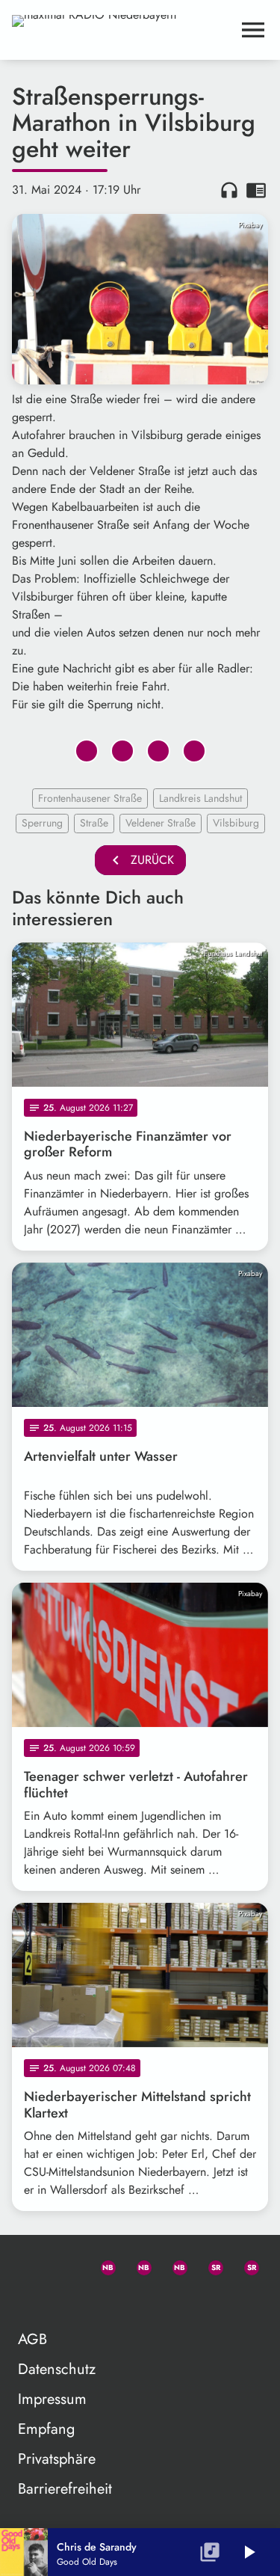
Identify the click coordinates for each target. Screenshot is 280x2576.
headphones (229, 190)
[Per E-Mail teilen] (194, 751)
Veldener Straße (161, 823)
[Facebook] (137, 2265)
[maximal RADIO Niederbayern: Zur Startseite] (122, 30)
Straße (94, 823)
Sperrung (42, 823)
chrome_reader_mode (256, 190)
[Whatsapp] (102, 2265)
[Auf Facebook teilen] (87, 751)
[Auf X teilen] (122, 751)
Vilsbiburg (236, 823)
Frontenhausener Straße (90, 798)
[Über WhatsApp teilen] (158, 751)
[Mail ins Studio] (30, 2265)
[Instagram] (173, 2265)
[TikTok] (30, 2301)
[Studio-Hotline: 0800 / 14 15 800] (66, 2265)
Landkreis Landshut (200, 798)
